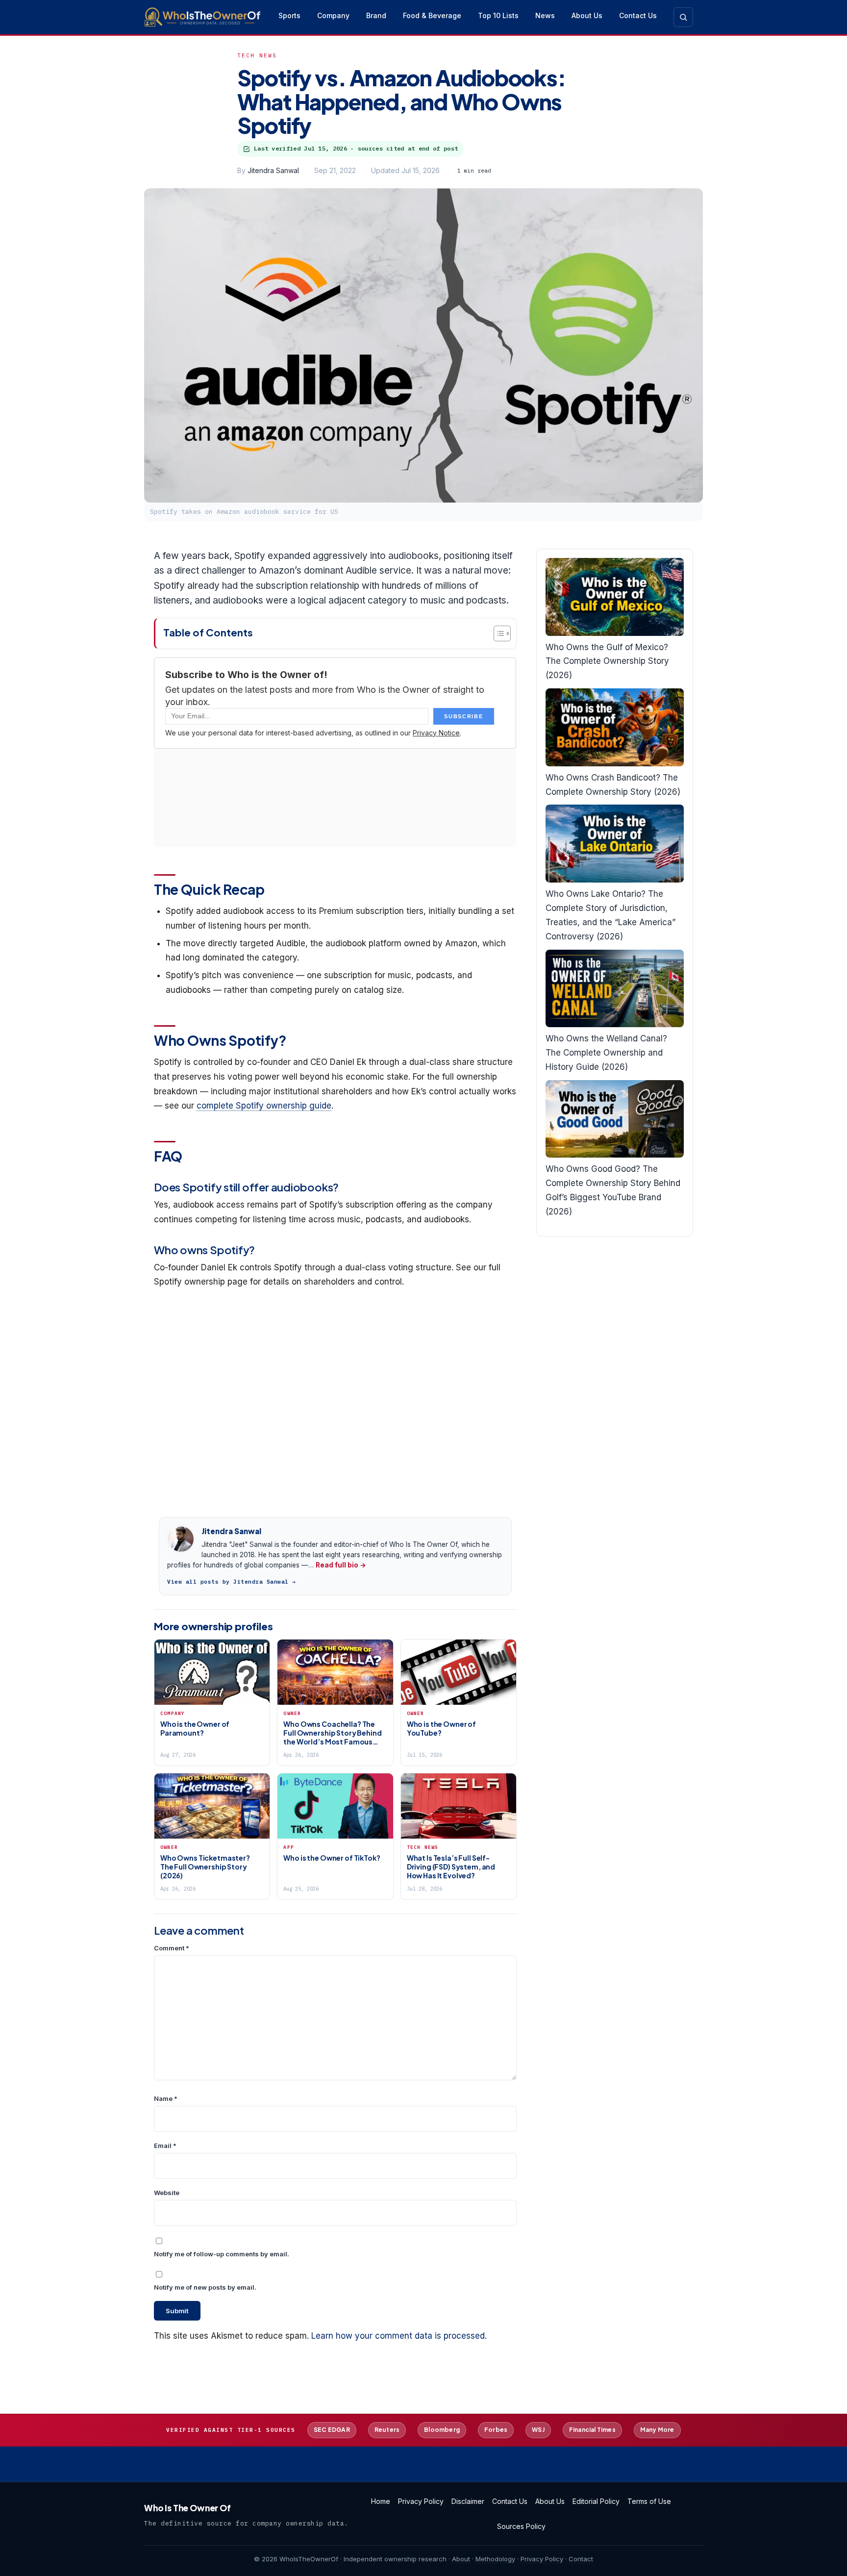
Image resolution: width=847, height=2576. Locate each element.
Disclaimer (468, 2501)
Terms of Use (649, 2501)
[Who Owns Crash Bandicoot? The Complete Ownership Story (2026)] (615, 727)
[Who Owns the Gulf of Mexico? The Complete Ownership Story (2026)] (615, 597)
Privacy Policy (421, 2501)
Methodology (495, 2559)
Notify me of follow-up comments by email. (222, 2254)
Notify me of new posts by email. (205, 2287)
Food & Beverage (432, 15)
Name (166, 2098)
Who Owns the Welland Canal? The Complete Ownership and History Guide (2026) (606, 1053)
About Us (587, 15)
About (461, 2559)
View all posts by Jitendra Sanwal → (232, 1582)
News (545, 15)
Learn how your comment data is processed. (399, 2336)
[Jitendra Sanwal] (181, 1539)
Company (333, 15)
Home (381, 2501)
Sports (289, 15)
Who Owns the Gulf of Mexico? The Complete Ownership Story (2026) (607, 661)
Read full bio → (341, 1565)
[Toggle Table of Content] (497, 633)
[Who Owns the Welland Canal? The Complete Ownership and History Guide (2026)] (615, 989)
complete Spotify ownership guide (264, 1106)
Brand (376, 15)
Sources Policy (521, 2526)
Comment (172, 1948)
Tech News (257, 55)
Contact (581, 2559)
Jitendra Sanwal (273, 170)
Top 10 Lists (498, 15)
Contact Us (638, 15)
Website (167, 2193)
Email (165, 2146)
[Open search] (683, 17)
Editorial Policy (596, 2501)
